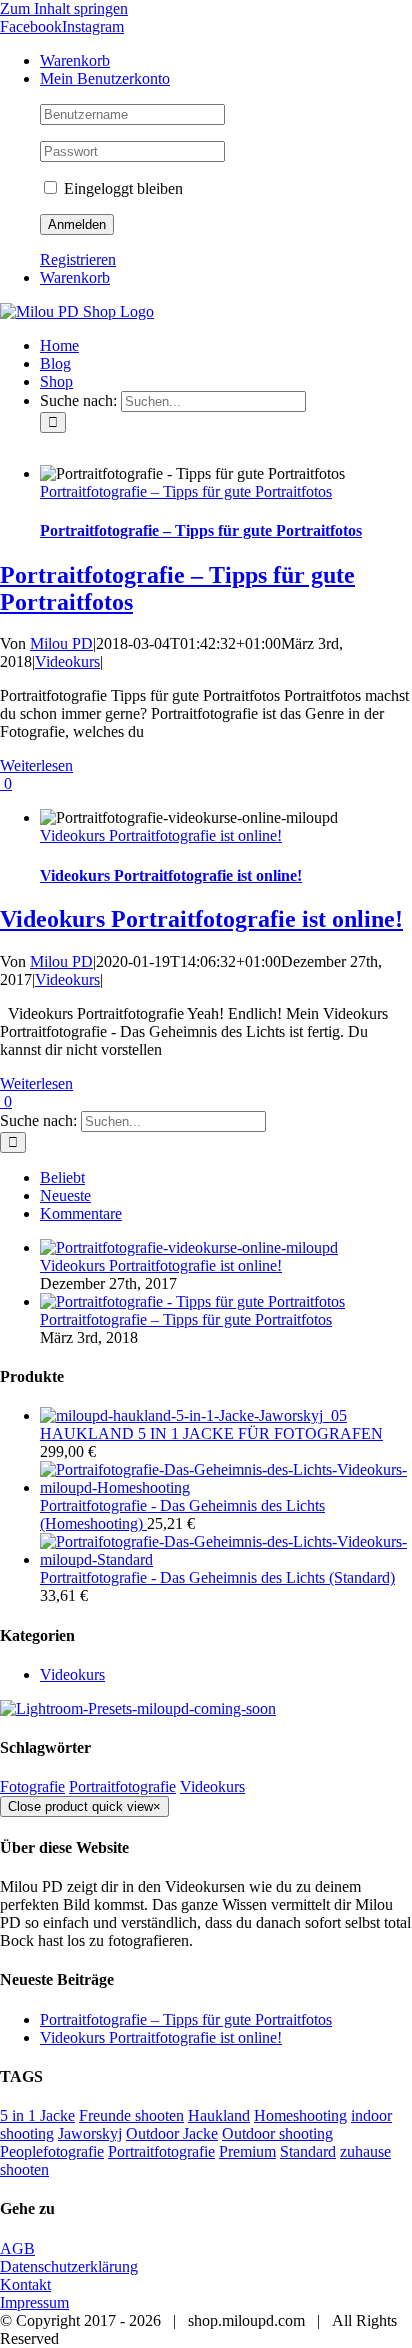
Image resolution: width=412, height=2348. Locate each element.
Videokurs (67, 661)
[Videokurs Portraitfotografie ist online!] (189, 1247)
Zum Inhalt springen (64, 8)
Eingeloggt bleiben (121, 188)
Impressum (34, 2302)
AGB (17, 2248)
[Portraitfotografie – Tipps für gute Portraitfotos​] (192, 1301)
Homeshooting (300, 2115)
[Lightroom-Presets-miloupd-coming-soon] (138, 1708)
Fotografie (32, 1786)
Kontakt (25, 2284)
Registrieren (78, 259)
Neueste (65, 1195)
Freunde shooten (131, 2115)
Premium (247, 2151)
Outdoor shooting (277, 2133)
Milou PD (61, 643)
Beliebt (62, 1177)
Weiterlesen (36, 765)
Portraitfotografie (122, 1786)
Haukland (219, 2115)
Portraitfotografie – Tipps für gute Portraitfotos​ (186, 491)
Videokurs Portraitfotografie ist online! (161, 835)
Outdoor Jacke (172, 2133)
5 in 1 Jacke (37, 2115)
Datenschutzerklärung (69, 2266)
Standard (308, 2151)
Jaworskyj (90, 2133)
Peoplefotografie (52, 2151)
